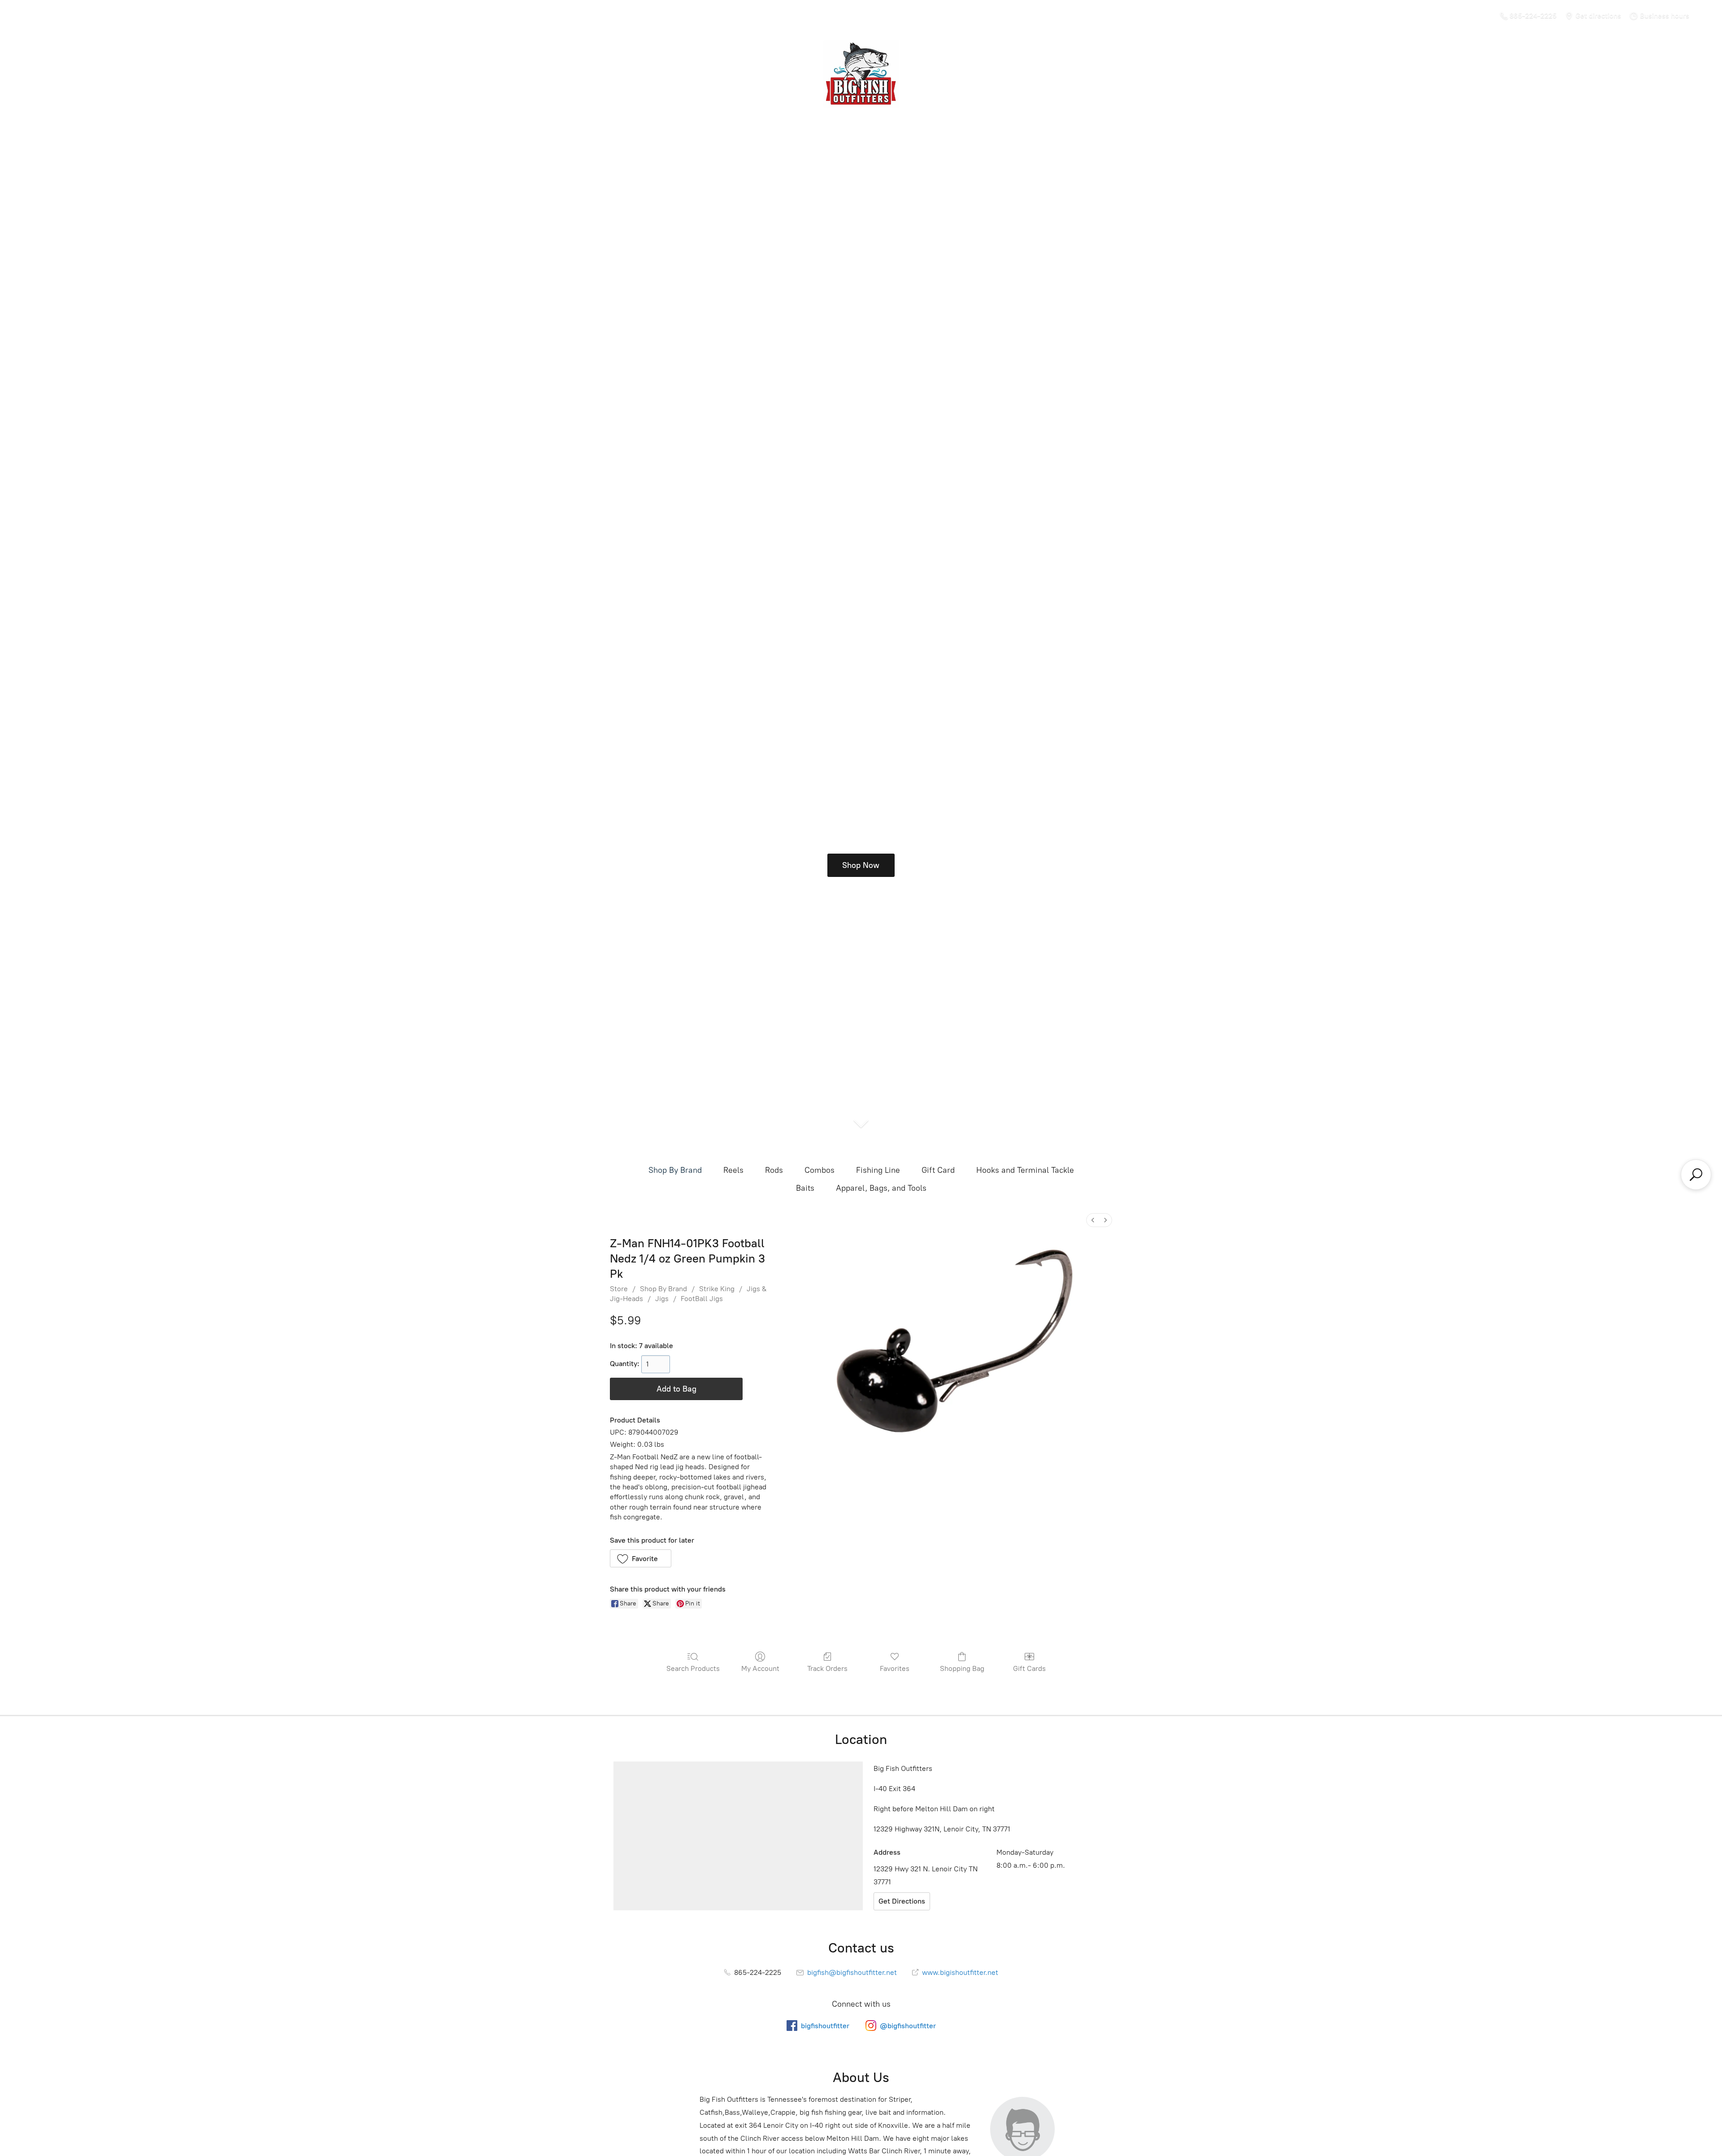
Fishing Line (878, 1170)
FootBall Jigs (702, 1299)
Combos (820, 1170)
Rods (774, 1170)
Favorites (895, 1668)
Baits (805, 1188)
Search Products (693, 1668)
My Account (760, 1668)
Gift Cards (1029, 1668)
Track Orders (827, 1668)
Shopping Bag (962, 1668)
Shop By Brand (675, 1170)
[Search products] (1696, 1175)
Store (619, 1289)
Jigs (662, 1299)
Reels (733, 1170)
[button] (641, 1558)
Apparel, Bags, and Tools (881, 1188)
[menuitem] (1093, 1220)
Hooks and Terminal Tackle (1025, 1170)
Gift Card (938, 1170)
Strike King (717, 1289)
